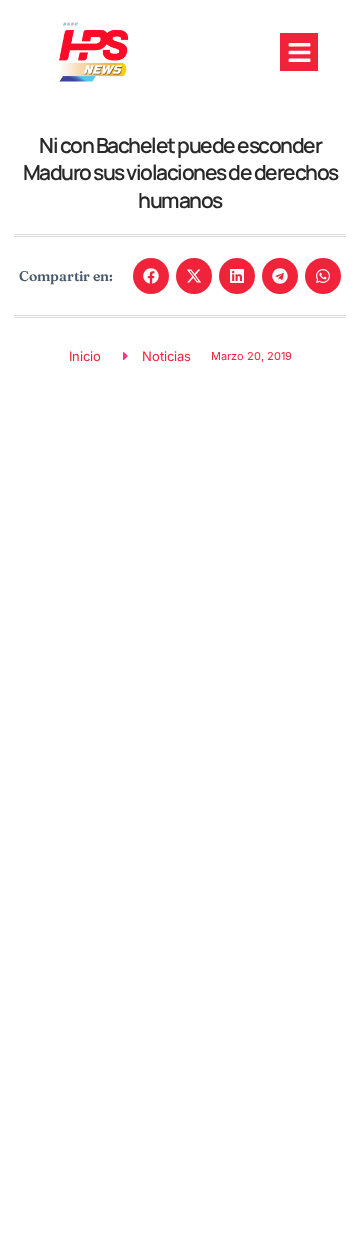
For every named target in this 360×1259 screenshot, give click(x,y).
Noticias (166, 356)
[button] (299, 52)
